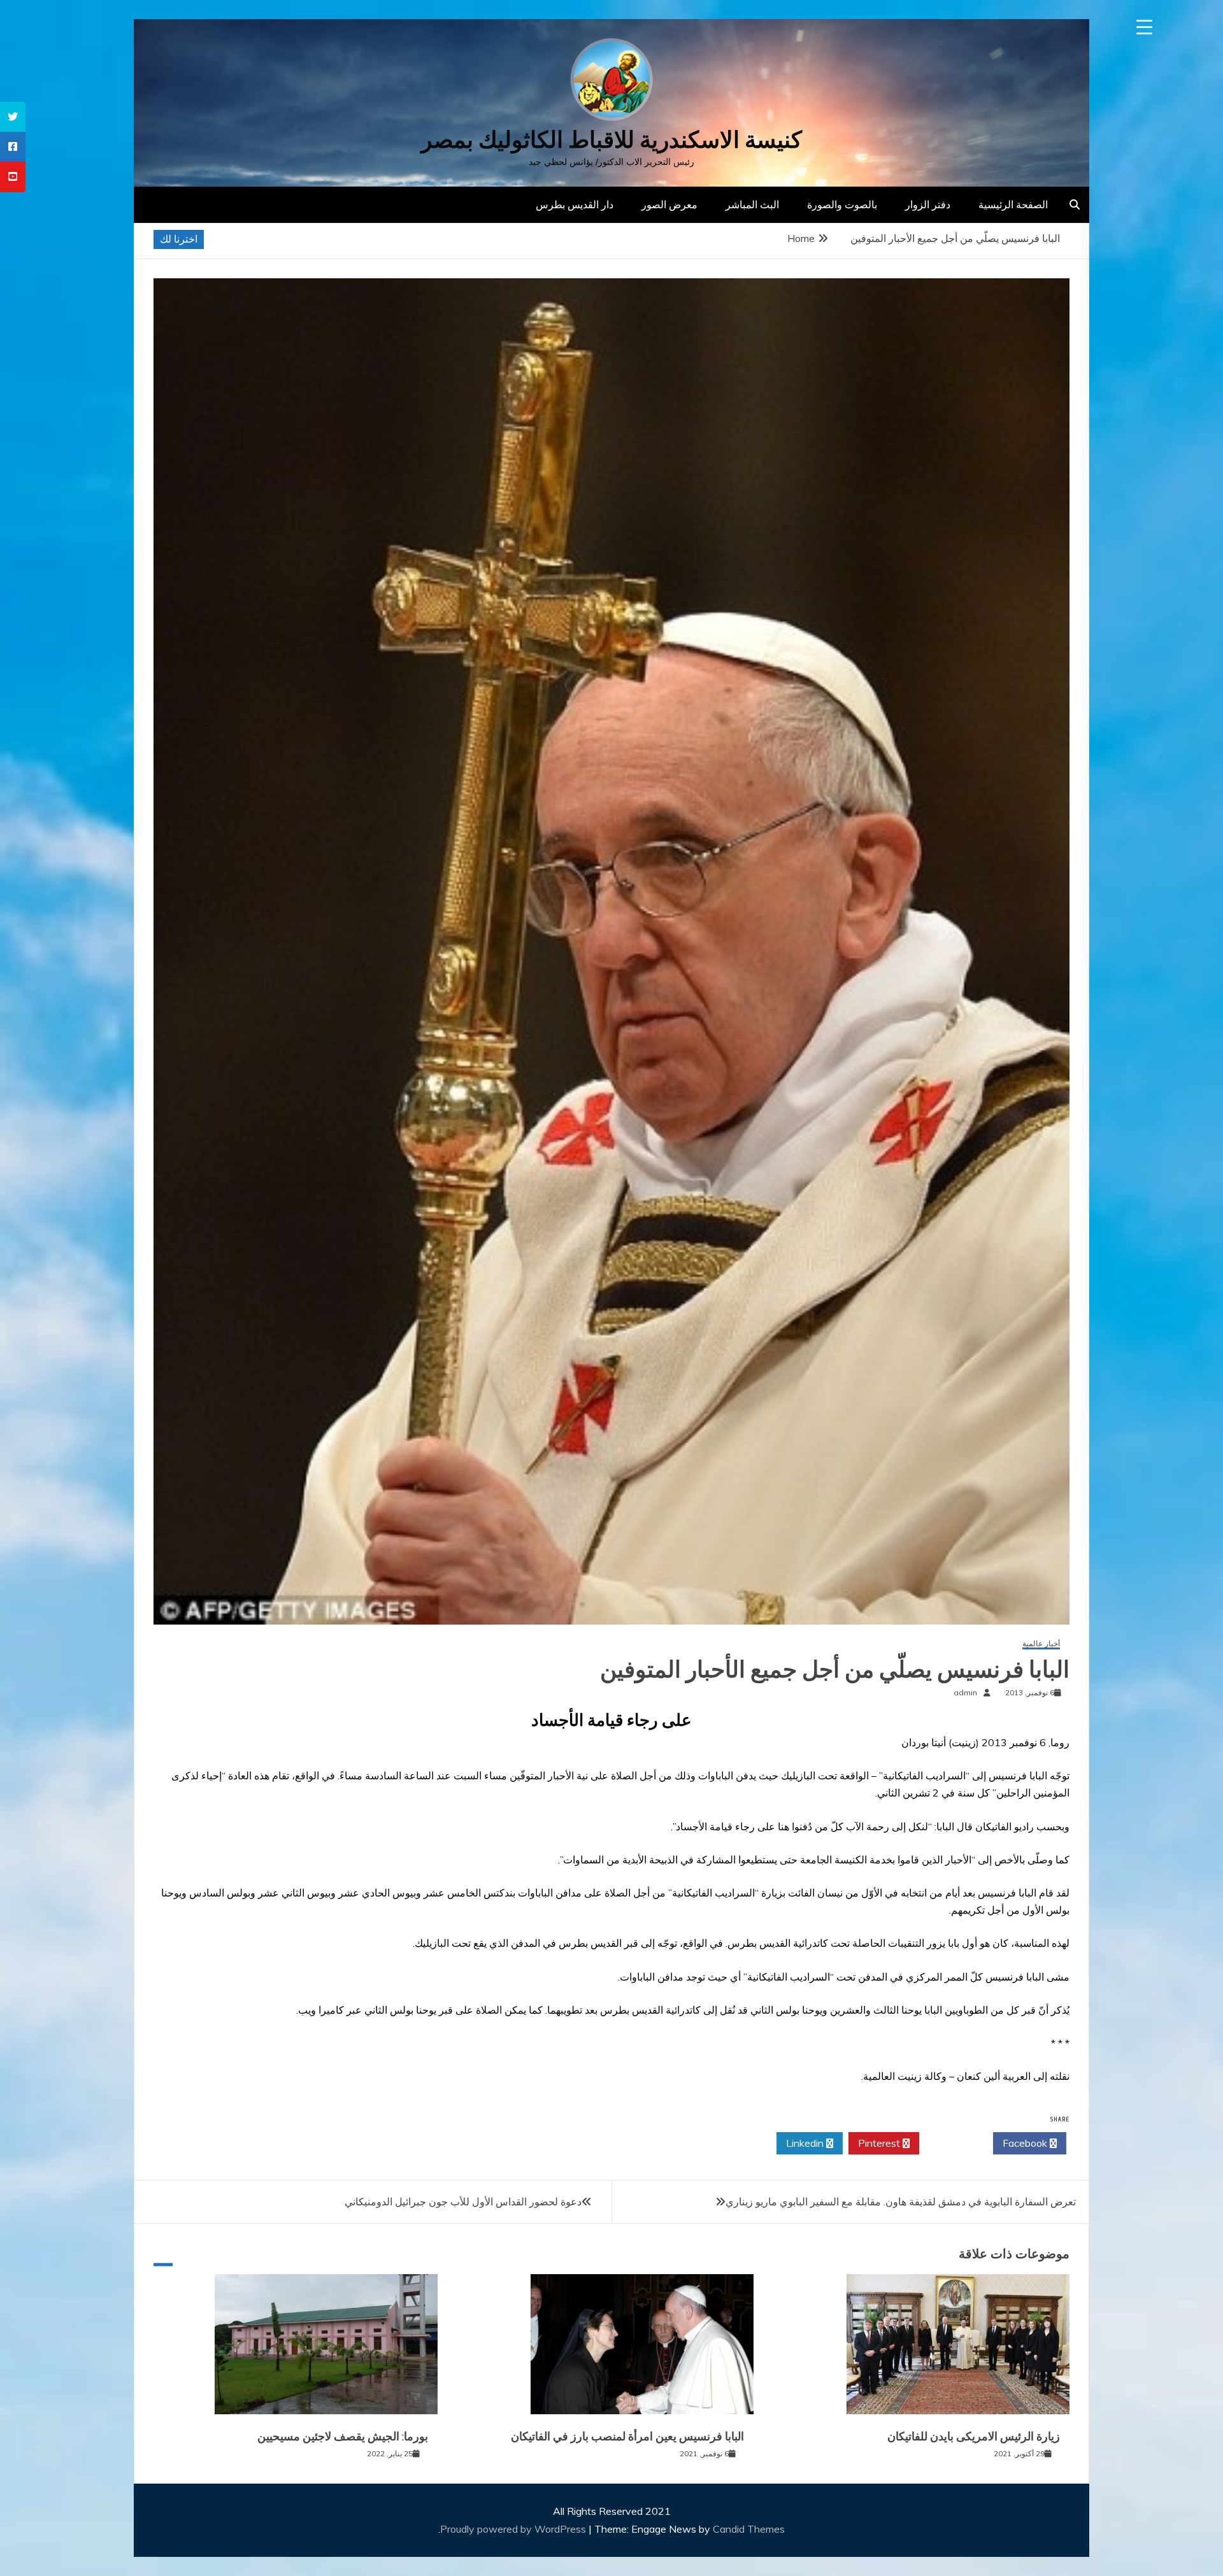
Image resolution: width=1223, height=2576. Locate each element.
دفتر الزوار (928, 204)
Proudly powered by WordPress (514, 2529)
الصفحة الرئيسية (1013, 204)
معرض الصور (669, 204)
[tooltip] (13, 117)
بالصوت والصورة (842, 204)
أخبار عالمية (1041, 1644)
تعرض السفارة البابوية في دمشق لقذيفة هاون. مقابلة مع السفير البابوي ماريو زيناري (901, 2202)
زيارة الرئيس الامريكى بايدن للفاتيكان (974, 2437)
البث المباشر (752, 204)
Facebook (1026, 2143)
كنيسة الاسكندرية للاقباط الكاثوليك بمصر (611, 140)
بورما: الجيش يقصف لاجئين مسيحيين (343, 2437)
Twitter (953, 2143)
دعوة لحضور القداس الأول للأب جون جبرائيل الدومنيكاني (463, 2202)
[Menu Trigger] (1144, 27)
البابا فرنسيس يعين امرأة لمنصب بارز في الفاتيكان (627, 2437)
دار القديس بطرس (575, 204)
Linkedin (806, 2143)
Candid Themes (749, 2529)
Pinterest (880, 2143)
